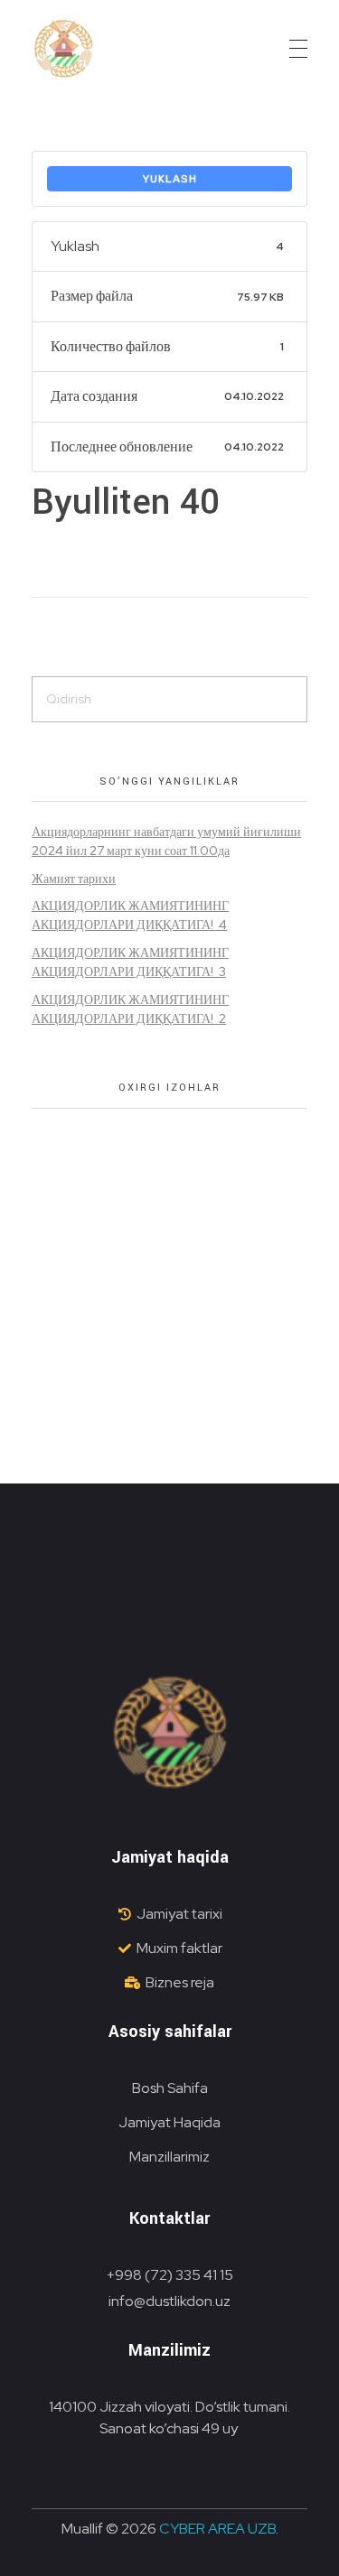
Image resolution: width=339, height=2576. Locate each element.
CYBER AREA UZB (217, 2529)
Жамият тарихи (74, 879)
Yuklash (170, 179)
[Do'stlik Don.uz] (63, 50)
